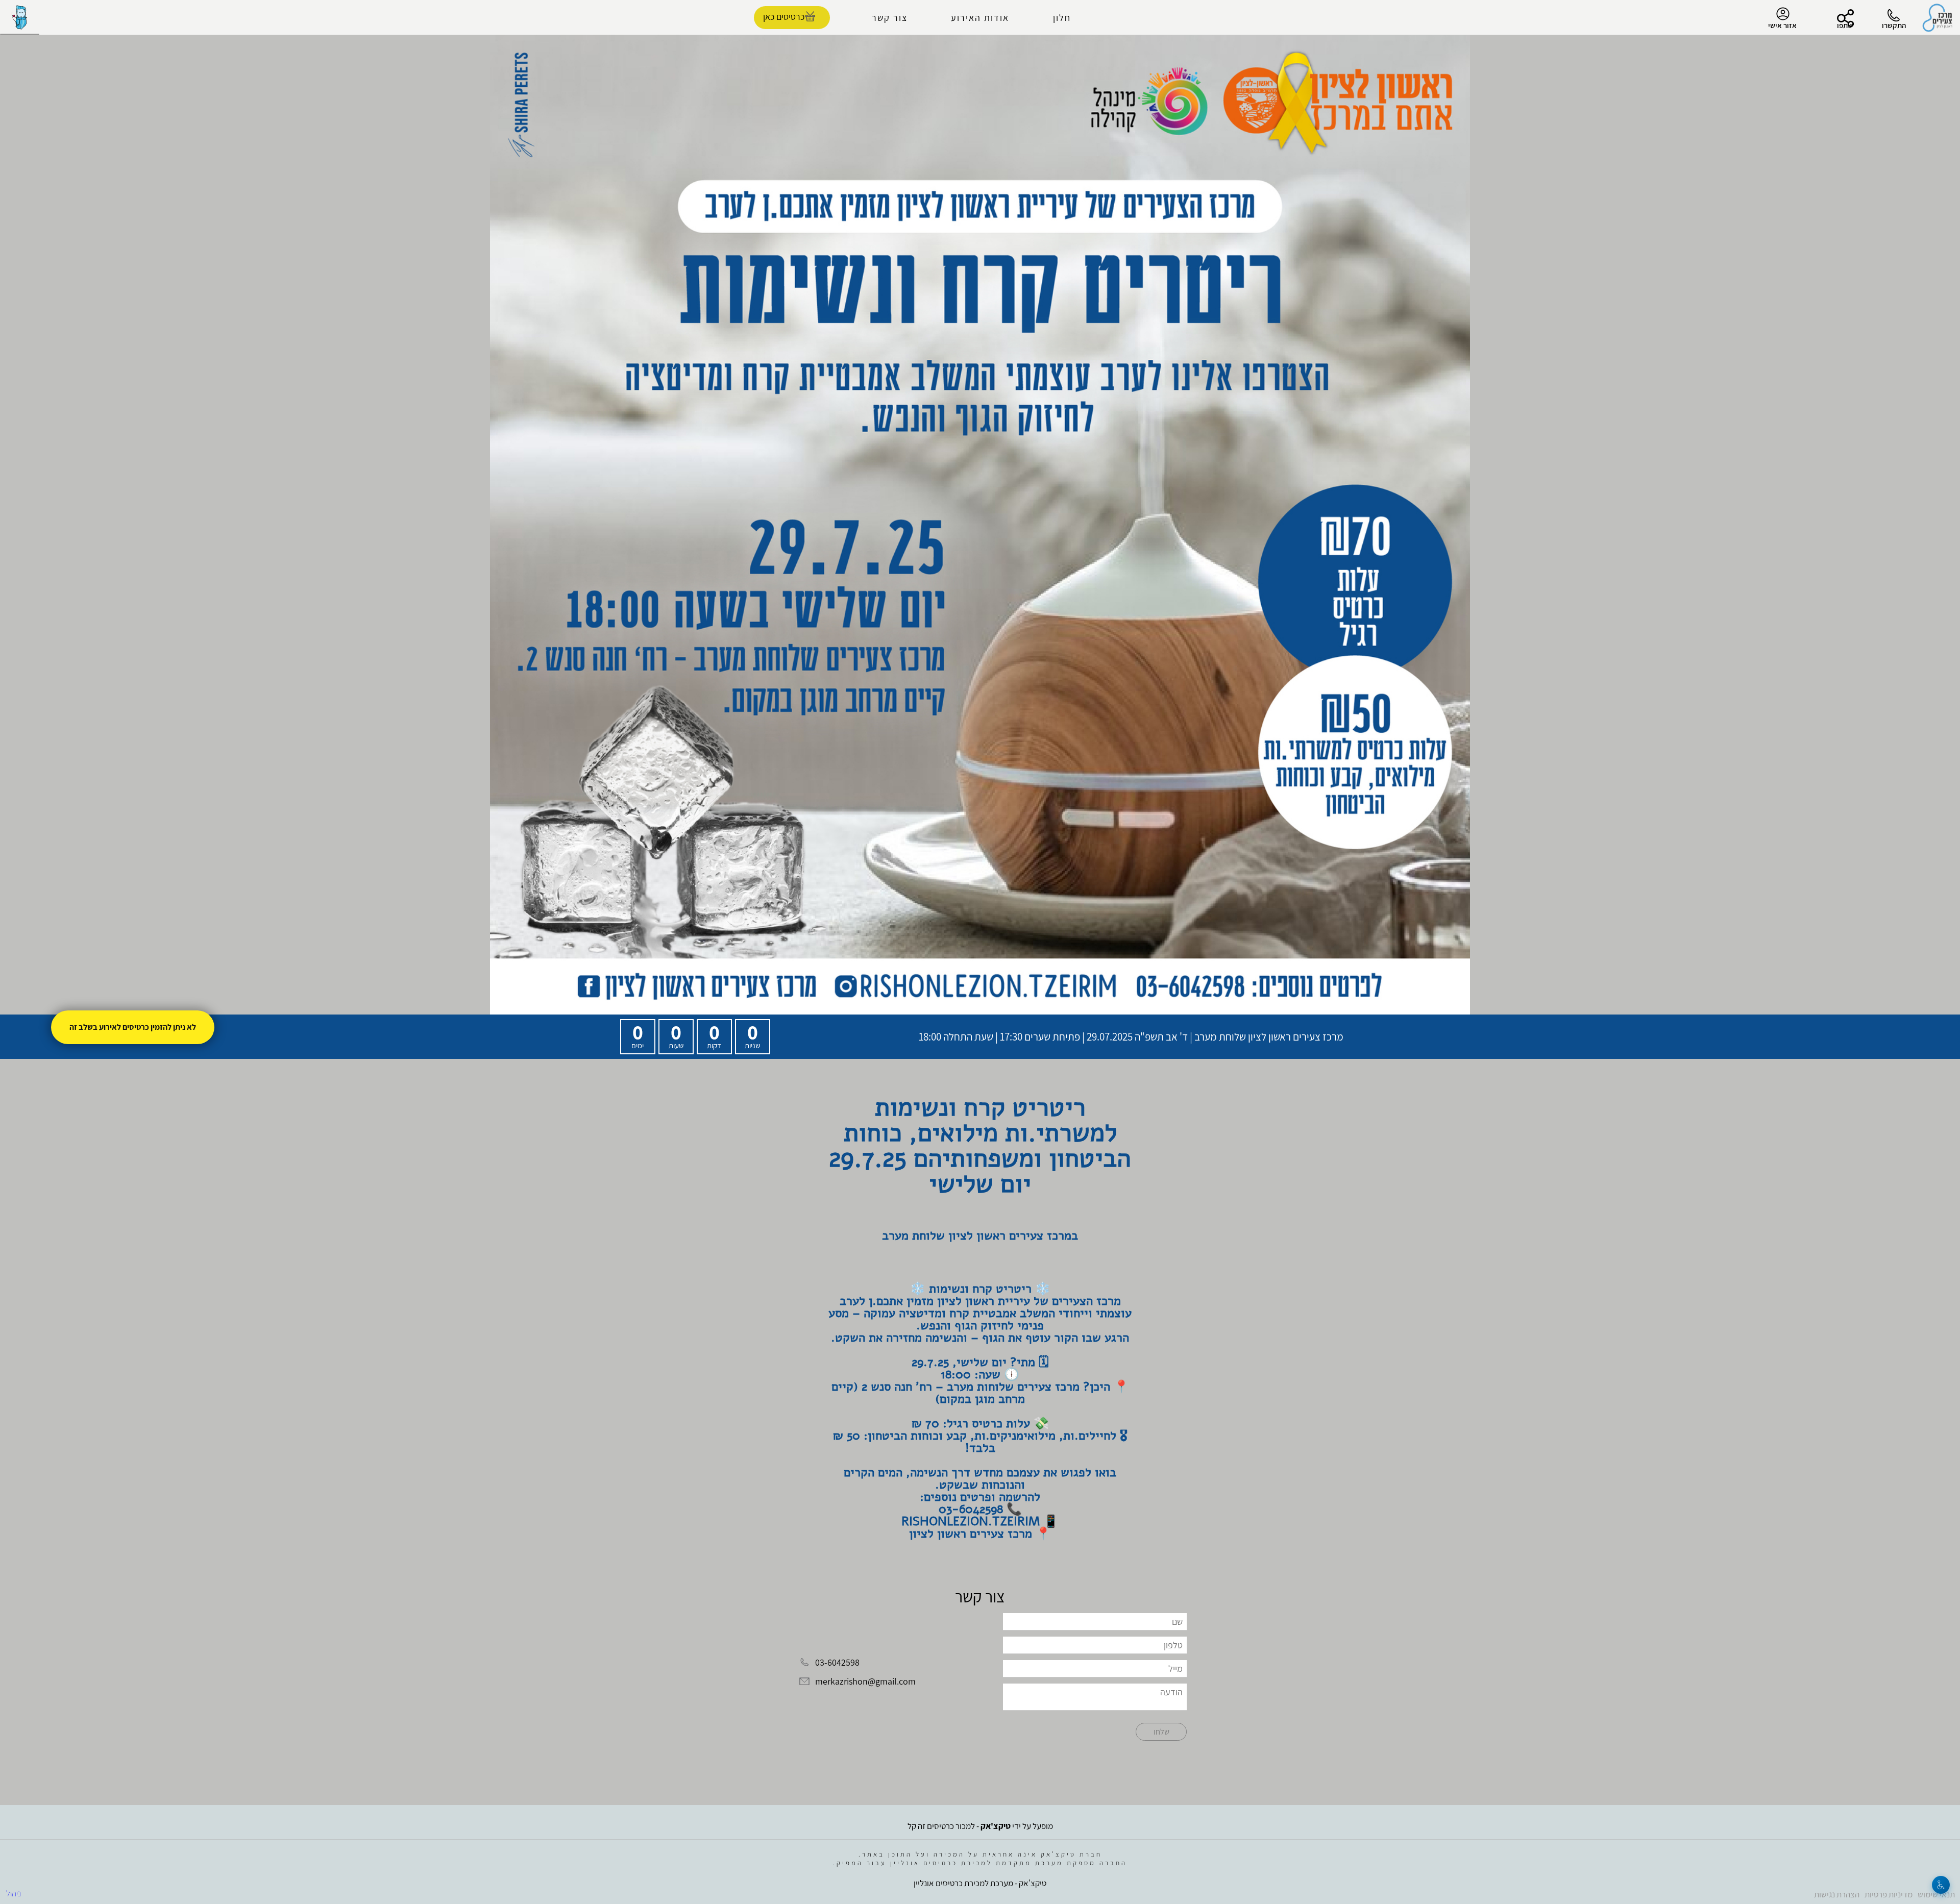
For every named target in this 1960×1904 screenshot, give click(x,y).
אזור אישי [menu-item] (1782, 25)
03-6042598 (837, 1662)
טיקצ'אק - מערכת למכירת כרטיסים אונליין (980, 1883)
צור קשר (890, 18)
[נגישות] (1941, 1885)
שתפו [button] (1845, 25)
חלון (1062, 18)
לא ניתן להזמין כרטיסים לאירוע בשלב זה (133, 1027)
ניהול (14, 1893)
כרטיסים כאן (784, 17)
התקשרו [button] (1894, 25)
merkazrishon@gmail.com (865, 1682)
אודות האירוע (980, 18)
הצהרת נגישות (1837, 1894)
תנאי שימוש (1936, 1894)
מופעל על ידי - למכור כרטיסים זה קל (980, 1826)
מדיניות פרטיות (1889, 1894)
